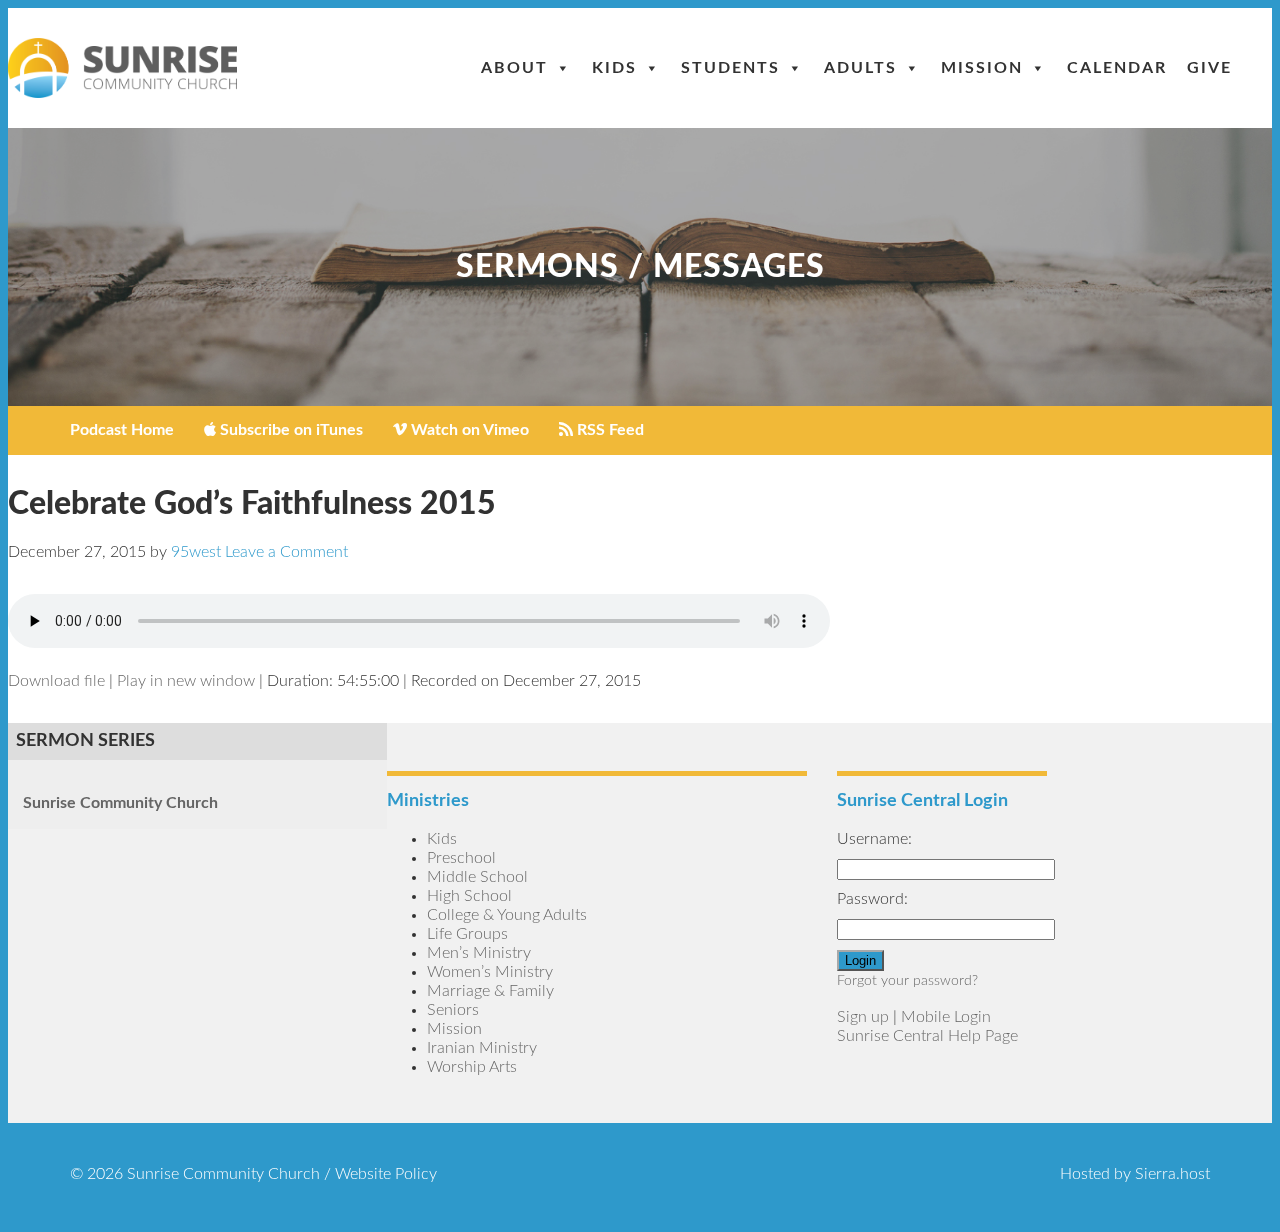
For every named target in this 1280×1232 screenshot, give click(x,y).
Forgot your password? (907, 981)
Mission (982, 68)
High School (469, 896)
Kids (614, 68)
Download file (56, 681)
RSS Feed (608, 430)
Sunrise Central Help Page (927, 1036)
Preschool (461, 858)
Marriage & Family (490, 991)
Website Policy (386, 1174)
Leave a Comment (286, 552)
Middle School (477, 877)
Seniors (453, 1010)
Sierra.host (1172, 1174)
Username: (874, 839)
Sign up (863, 1017)
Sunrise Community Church (120, 803)
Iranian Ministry (482, 1048)
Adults (860, 68)
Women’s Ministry (490, 972)
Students (730, 68)
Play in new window (186, 681)
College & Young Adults (507, 915)
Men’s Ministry (479, 953)
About (514, 68)
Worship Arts (472, 1067)
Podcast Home (122, 430)
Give (1209, 68)
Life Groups (467, 934)
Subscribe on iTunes (289, 430)
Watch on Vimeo (468, 430)
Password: (872, 899)
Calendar (1117, 68)
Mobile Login (946, 1017)
